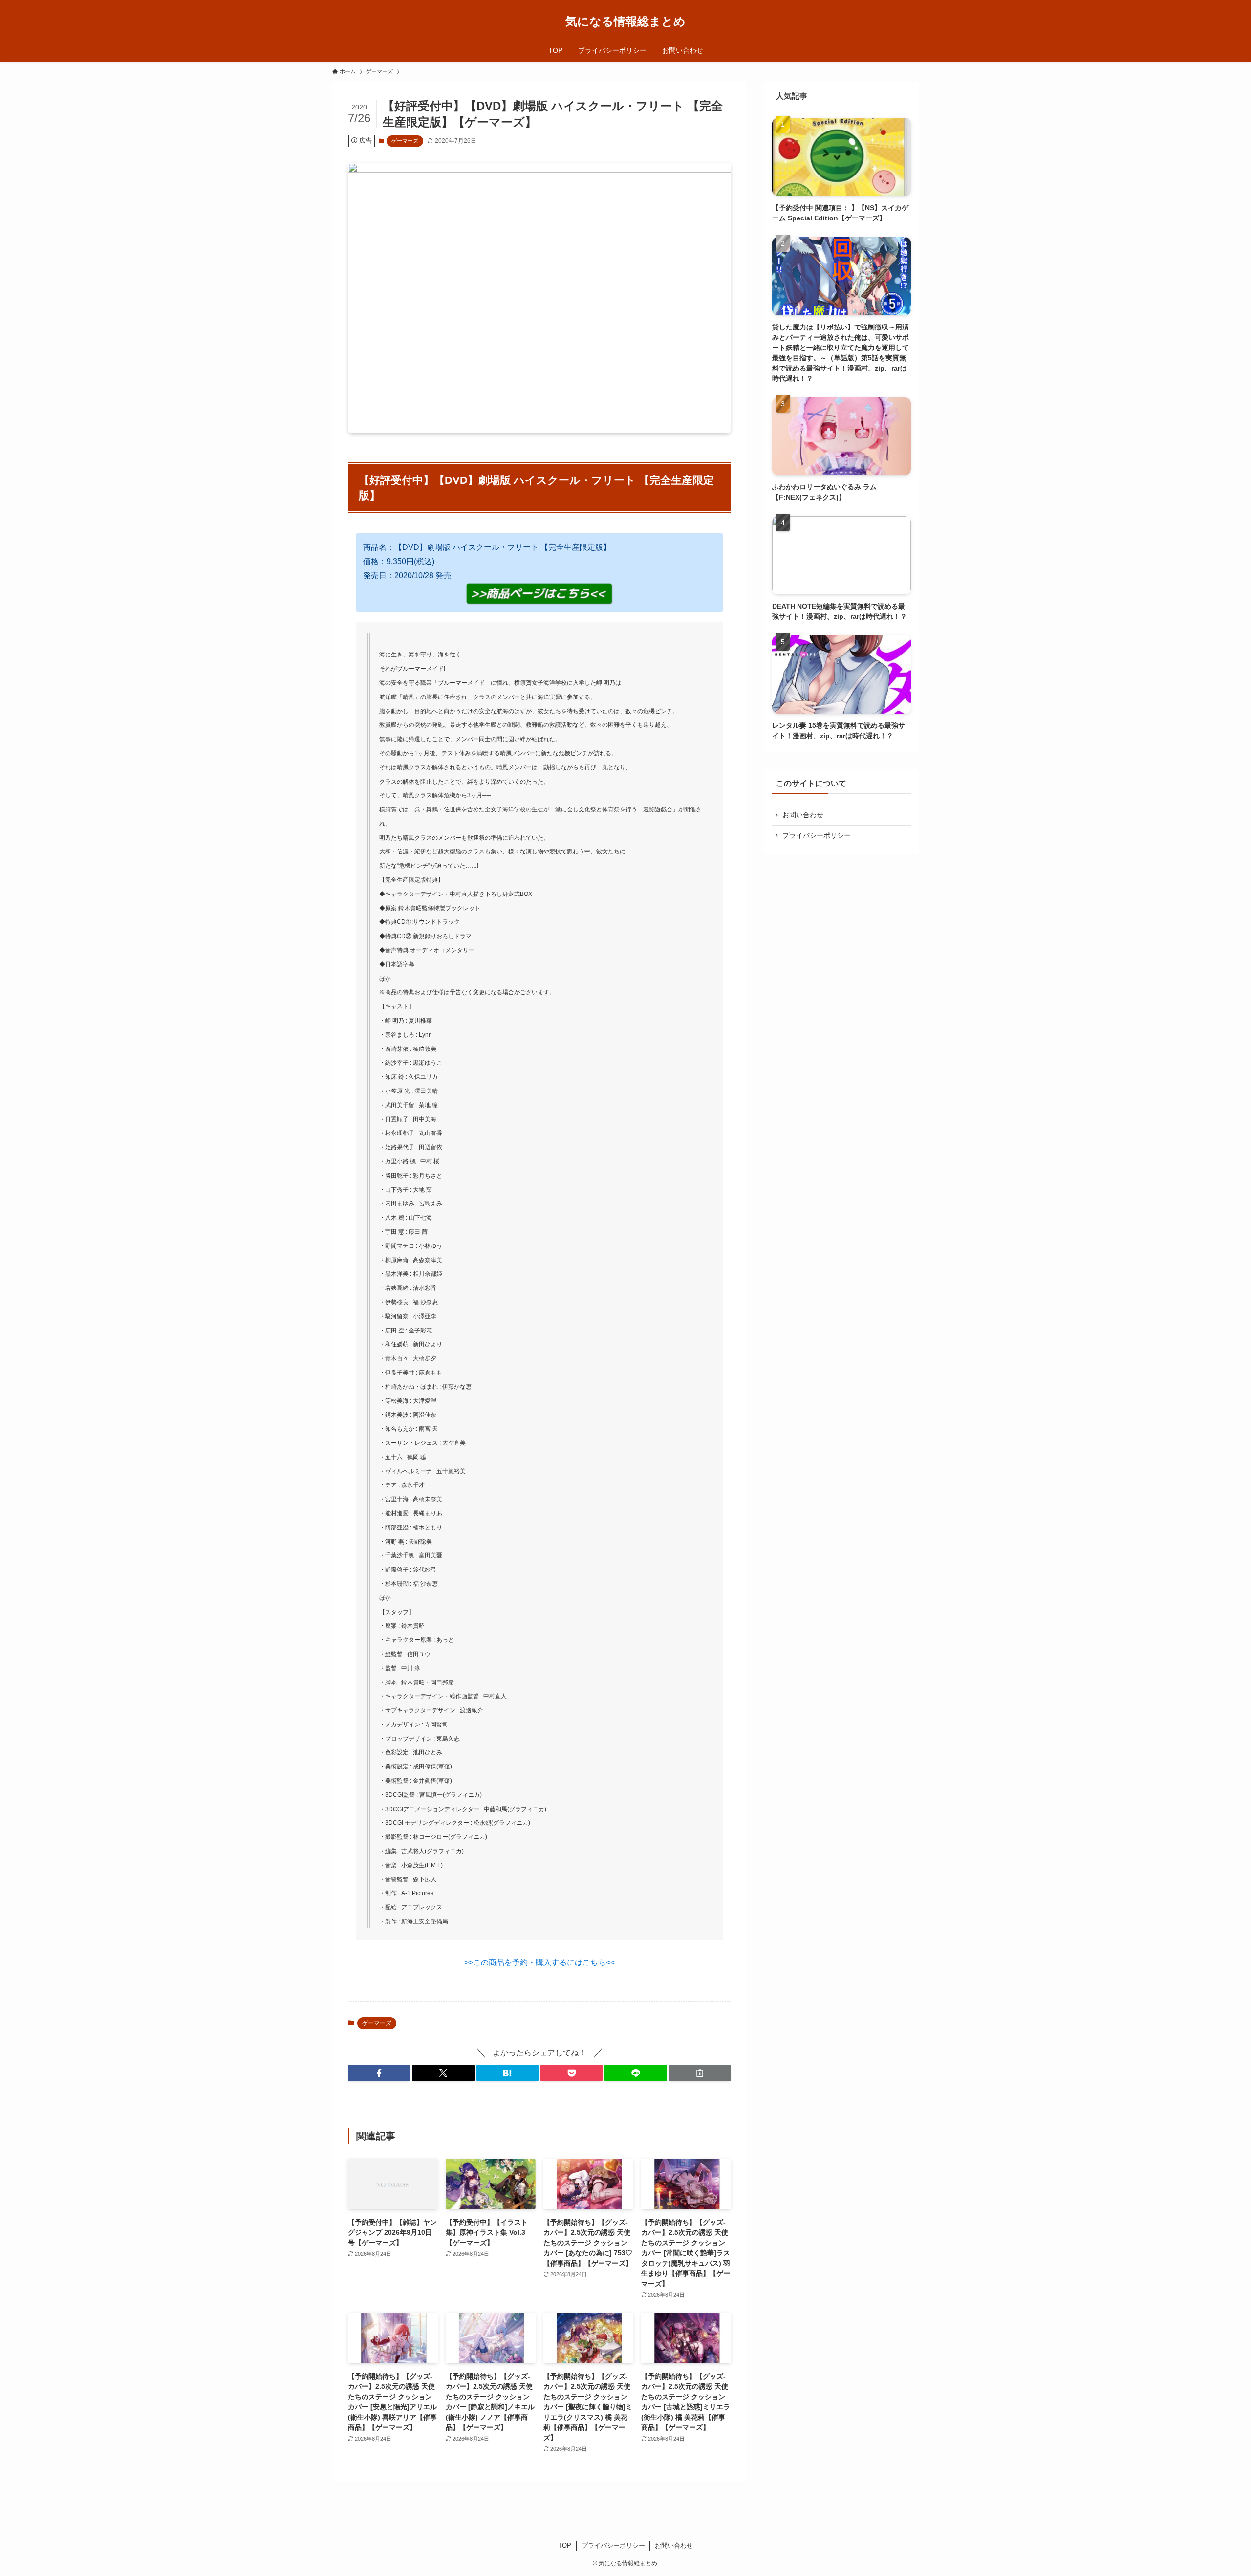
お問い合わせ (803, 815)
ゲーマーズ (405, 141)
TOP (565, 2545)
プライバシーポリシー (817, 835)
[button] (379, 2073)
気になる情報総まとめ (625, 22)
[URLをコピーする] (700, 2073)
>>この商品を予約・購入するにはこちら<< (539, 1962)
